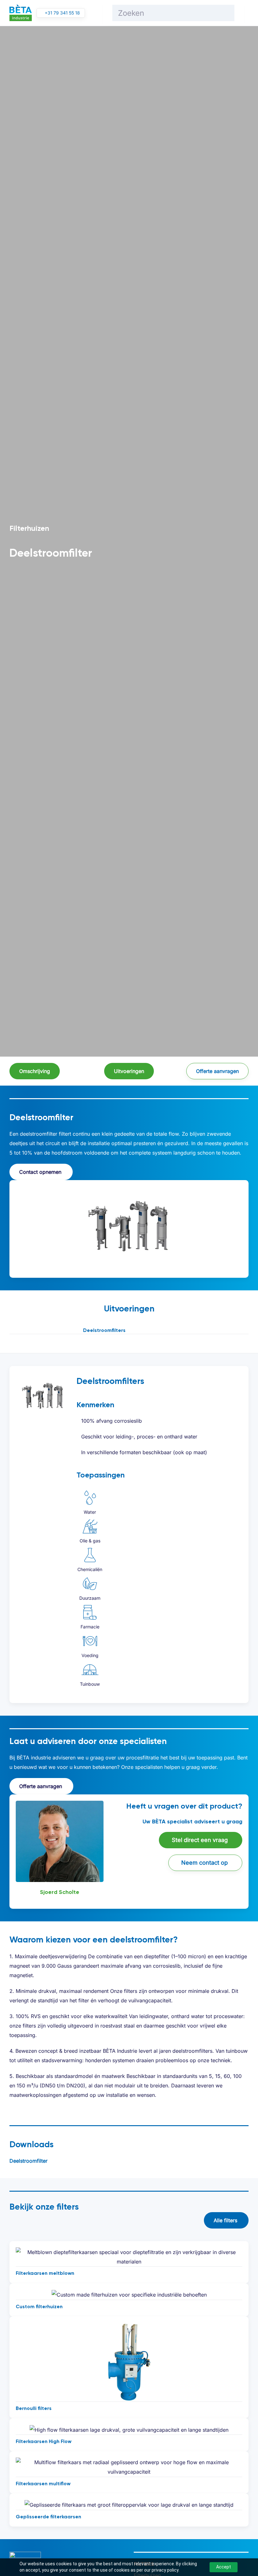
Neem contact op (205, 1863)
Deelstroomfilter (28, 2161)
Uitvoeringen (129, 1071)
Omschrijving (35, 1071)
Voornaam (54, 1379)
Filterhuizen (29, 528)
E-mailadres (64, 1397)
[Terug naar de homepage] (21, 13)
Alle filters (225, 2220)
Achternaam (143, 1379)
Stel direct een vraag (200, 1840)
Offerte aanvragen (217, 1071)
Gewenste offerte (70, 1431)
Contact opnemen (40, 1172)
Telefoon (149, 1397)
